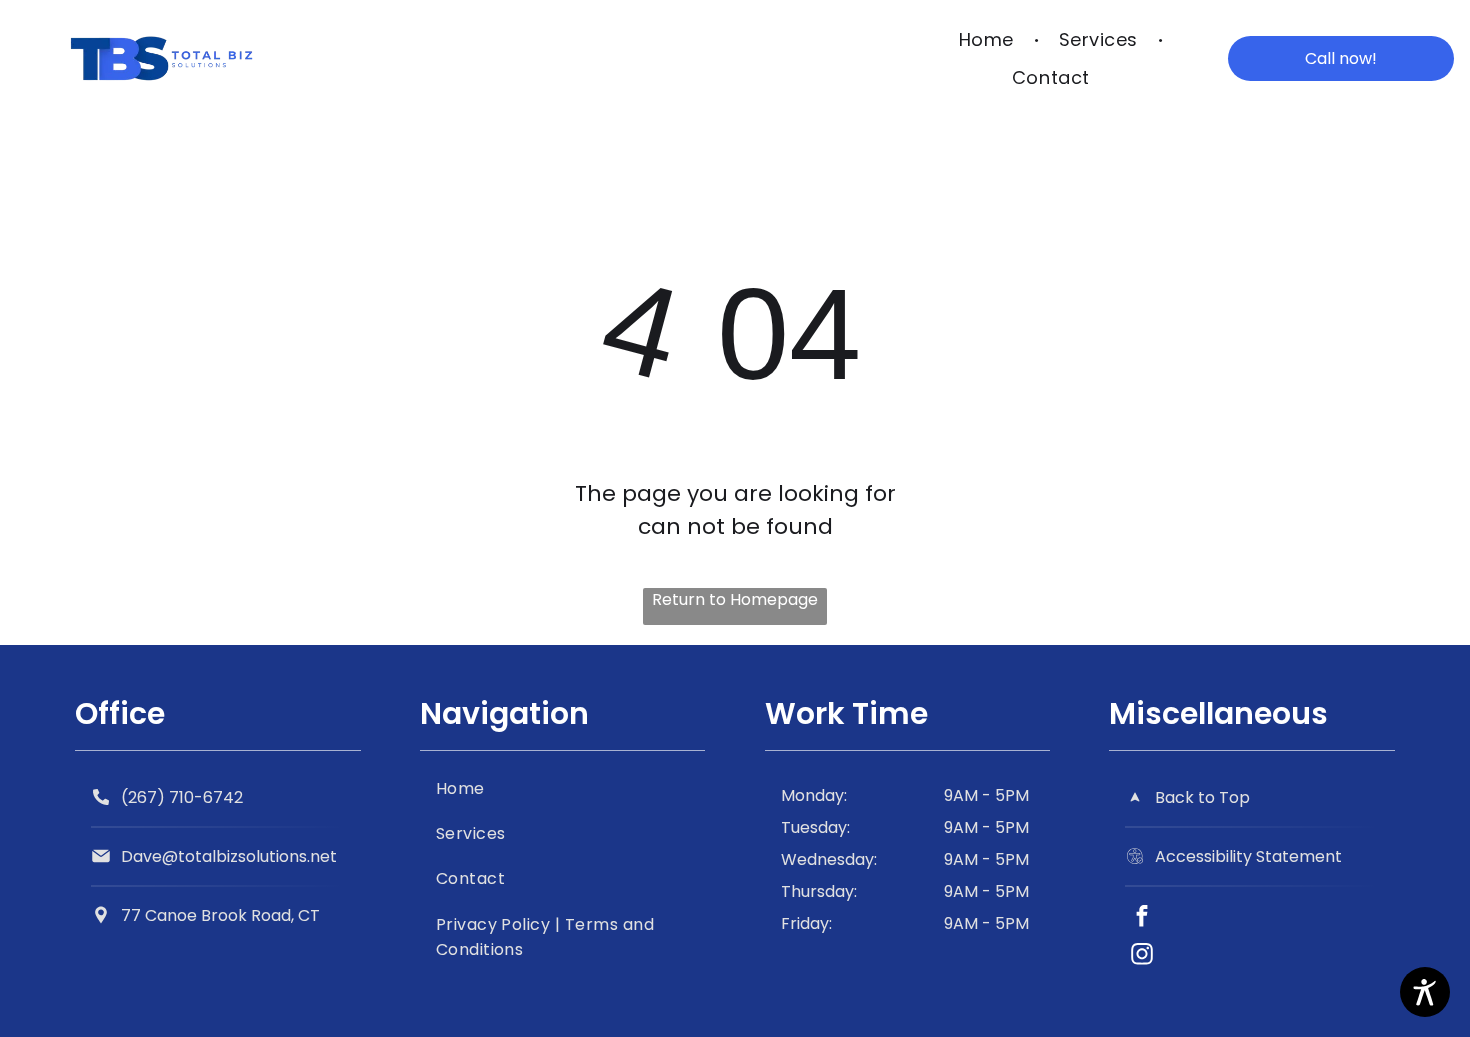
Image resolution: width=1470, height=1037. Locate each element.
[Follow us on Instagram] (1141, 957)
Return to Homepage (735, 599)
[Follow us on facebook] (1141, 919)
